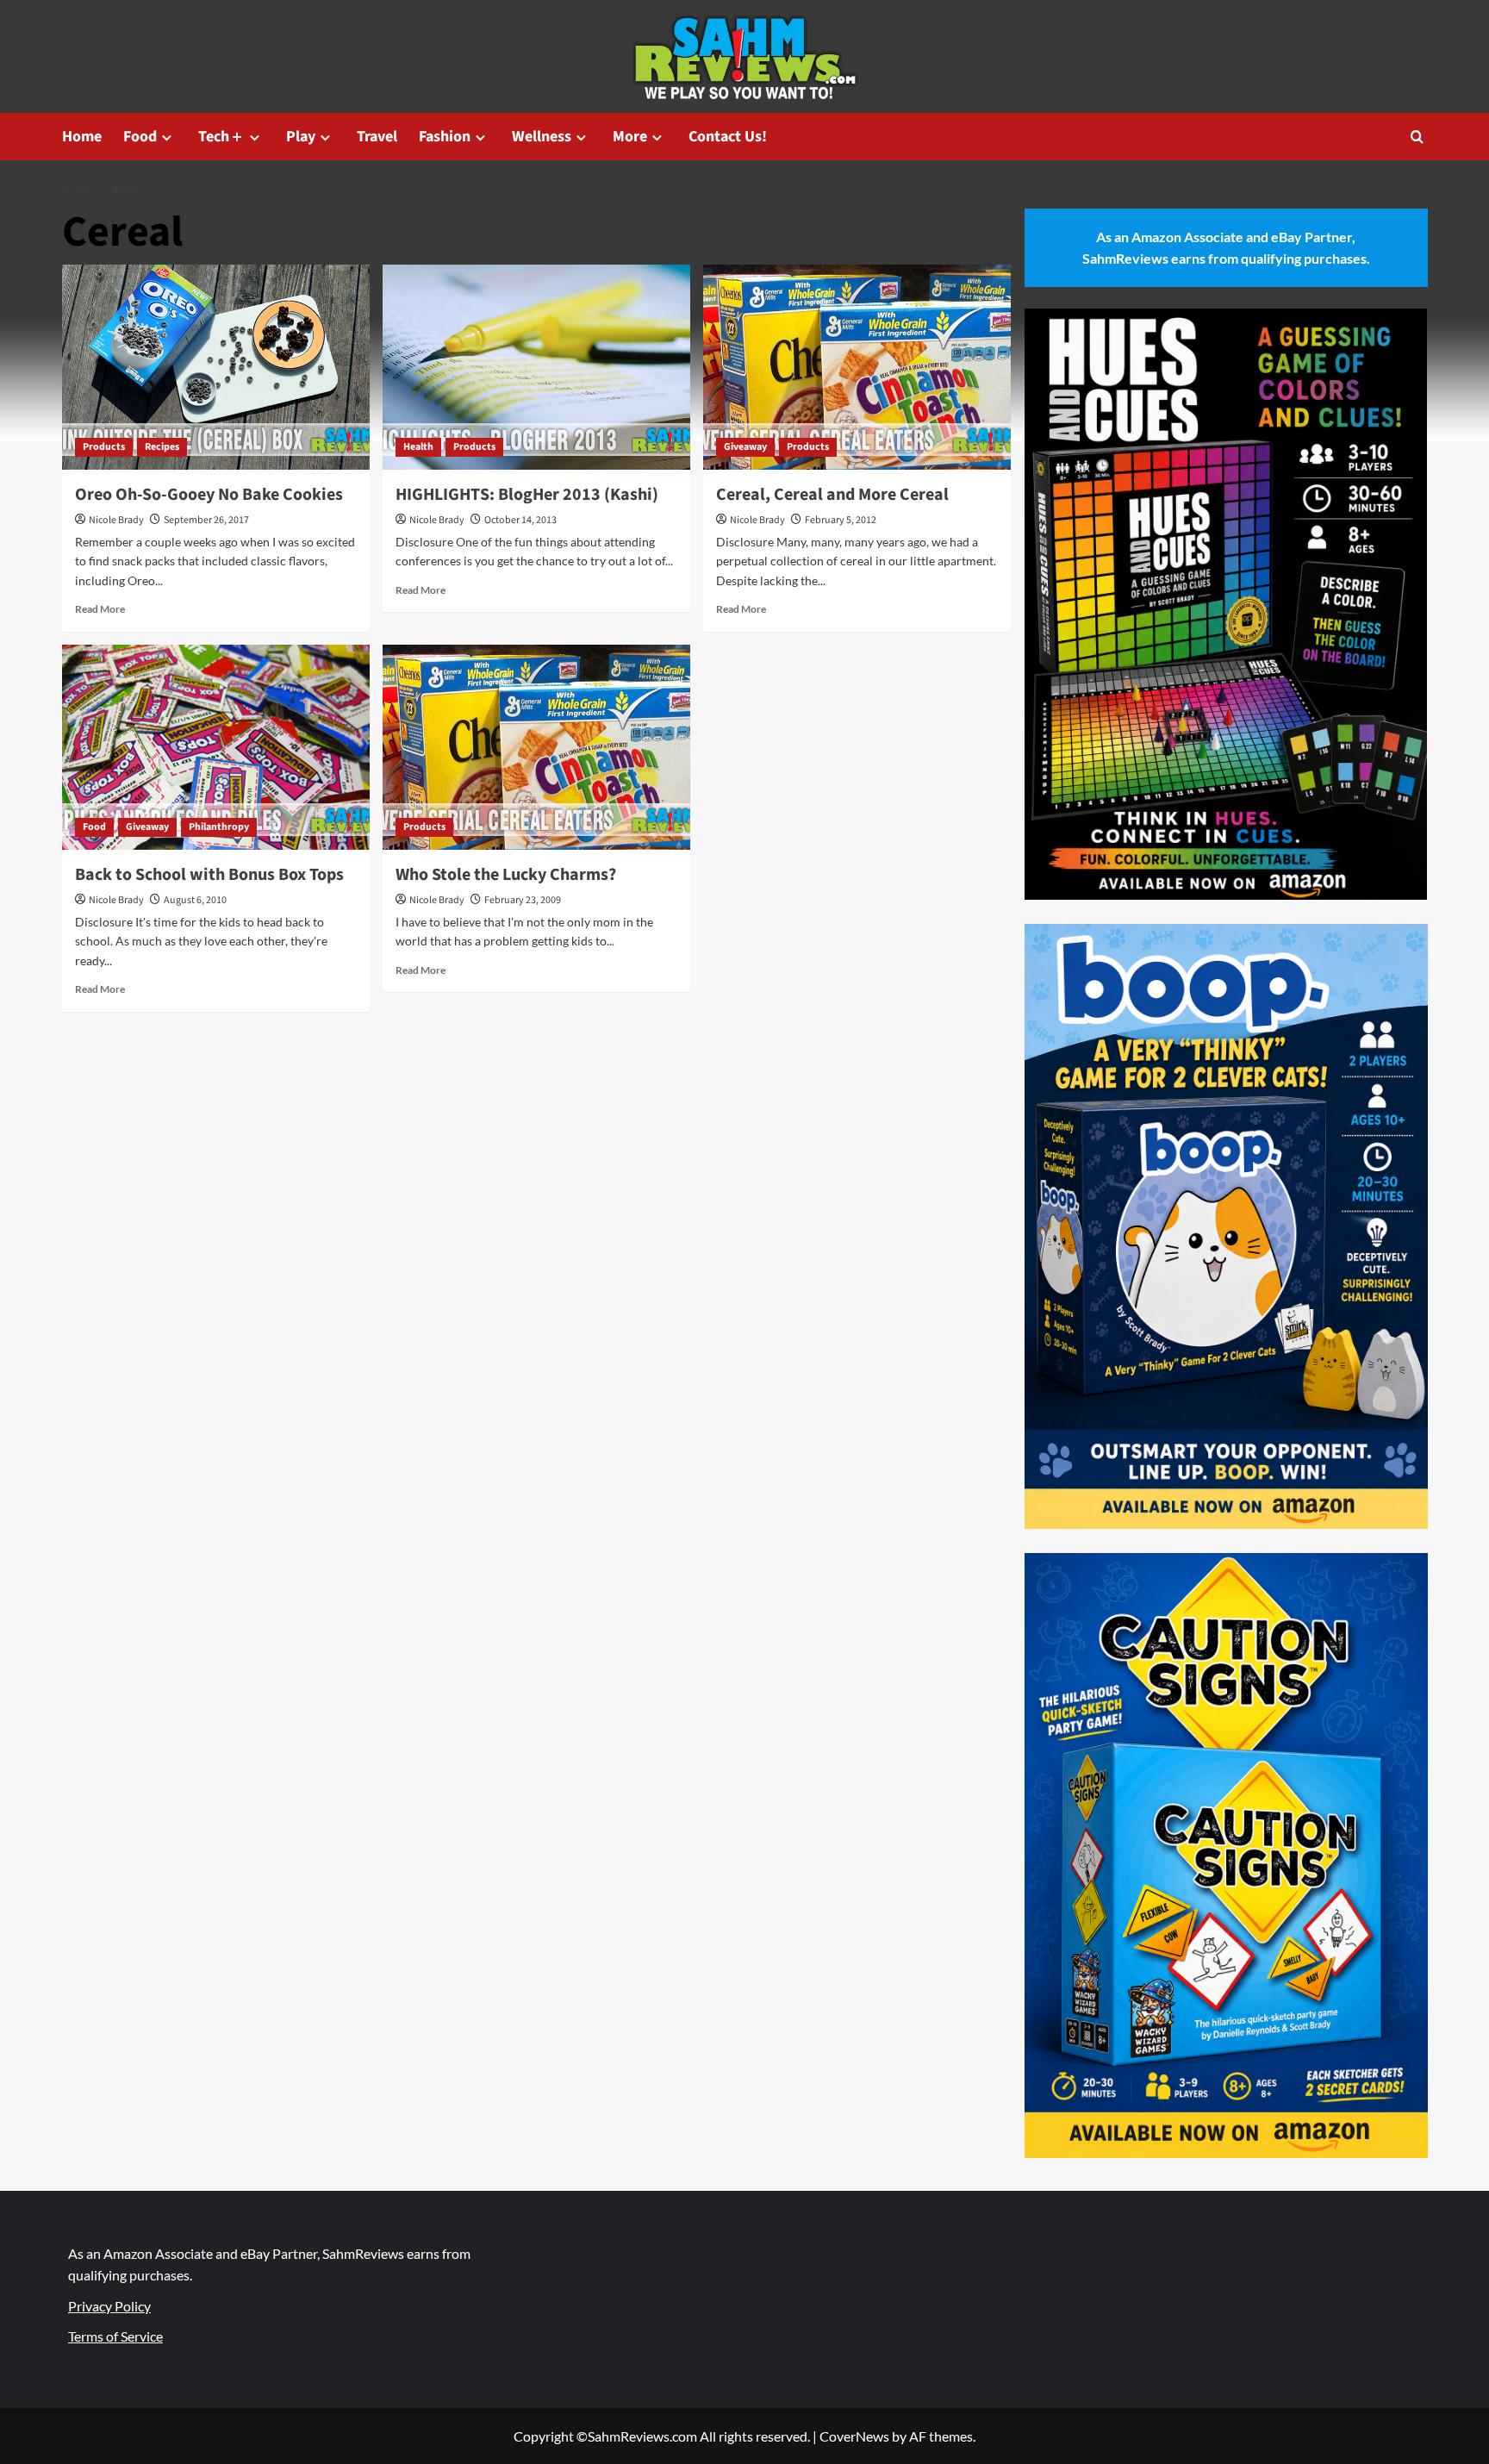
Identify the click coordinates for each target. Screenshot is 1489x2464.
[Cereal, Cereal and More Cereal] (857, 367)
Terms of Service (115, 2336)
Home (82, 137)
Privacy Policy (109, 2306)
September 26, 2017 (206, 520)
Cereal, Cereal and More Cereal (832, 495)
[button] (1417, 137)
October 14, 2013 (520, 520)
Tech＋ (221, 137)
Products (104, 447)
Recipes (162, 447)
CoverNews (854, 2436)
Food (140, 137)
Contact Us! (728, 137)
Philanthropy (219, 827)
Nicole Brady (116, 520)
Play (301, 137)
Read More (100, 609)
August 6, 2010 (195, 900)
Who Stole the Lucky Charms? (506, 875)
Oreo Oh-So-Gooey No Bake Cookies (209, 495)
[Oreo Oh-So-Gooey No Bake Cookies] (216, 367)
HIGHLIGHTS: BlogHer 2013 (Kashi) (527, 495)
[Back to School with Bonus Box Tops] (216, 747)
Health (418, 447)
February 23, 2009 (523, 900)
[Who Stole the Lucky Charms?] (536, 747)
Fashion (445, 137)
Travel (377, 137)
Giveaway (745, 447)
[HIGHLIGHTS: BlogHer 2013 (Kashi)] (536, 367)
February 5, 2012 (841, 520)
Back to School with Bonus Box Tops (209, 875)
